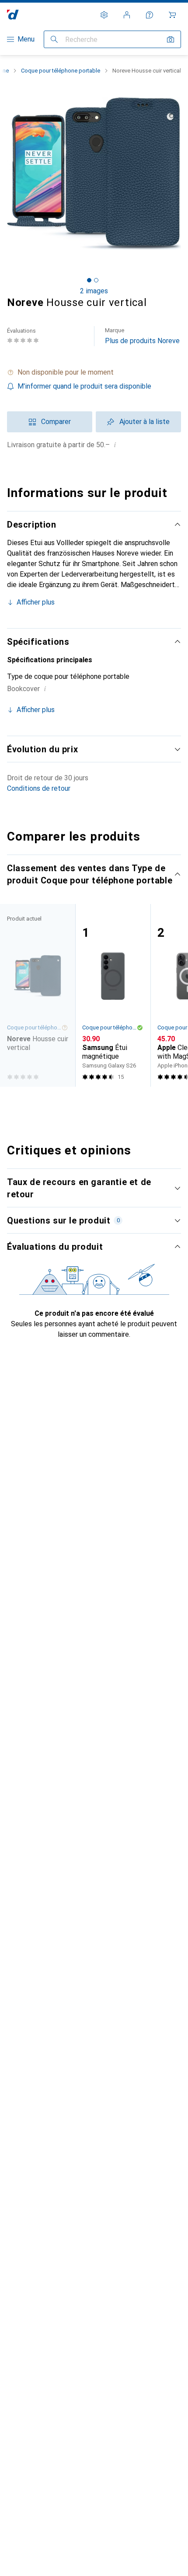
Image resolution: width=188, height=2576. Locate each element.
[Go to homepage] (13, 15)
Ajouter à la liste (144, 422)
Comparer (56, 422)
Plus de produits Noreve (142, 336)
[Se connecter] (127, 15)
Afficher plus (36, 602)
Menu (26, 39)
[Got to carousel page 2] (96, 280)
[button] (94, 372)
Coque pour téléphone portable (61, 71)
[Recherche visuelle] (171, 39)
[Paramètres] (104, 15)
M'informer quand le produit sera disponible (84, 386)
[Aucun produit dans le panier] (172, 15)
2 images (94, 291)
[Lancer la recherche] (54, 39)
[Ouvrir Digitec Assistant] (150, 15)
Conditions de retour (39, 788)
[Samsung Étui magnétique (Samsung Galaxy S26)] (113, 995)
